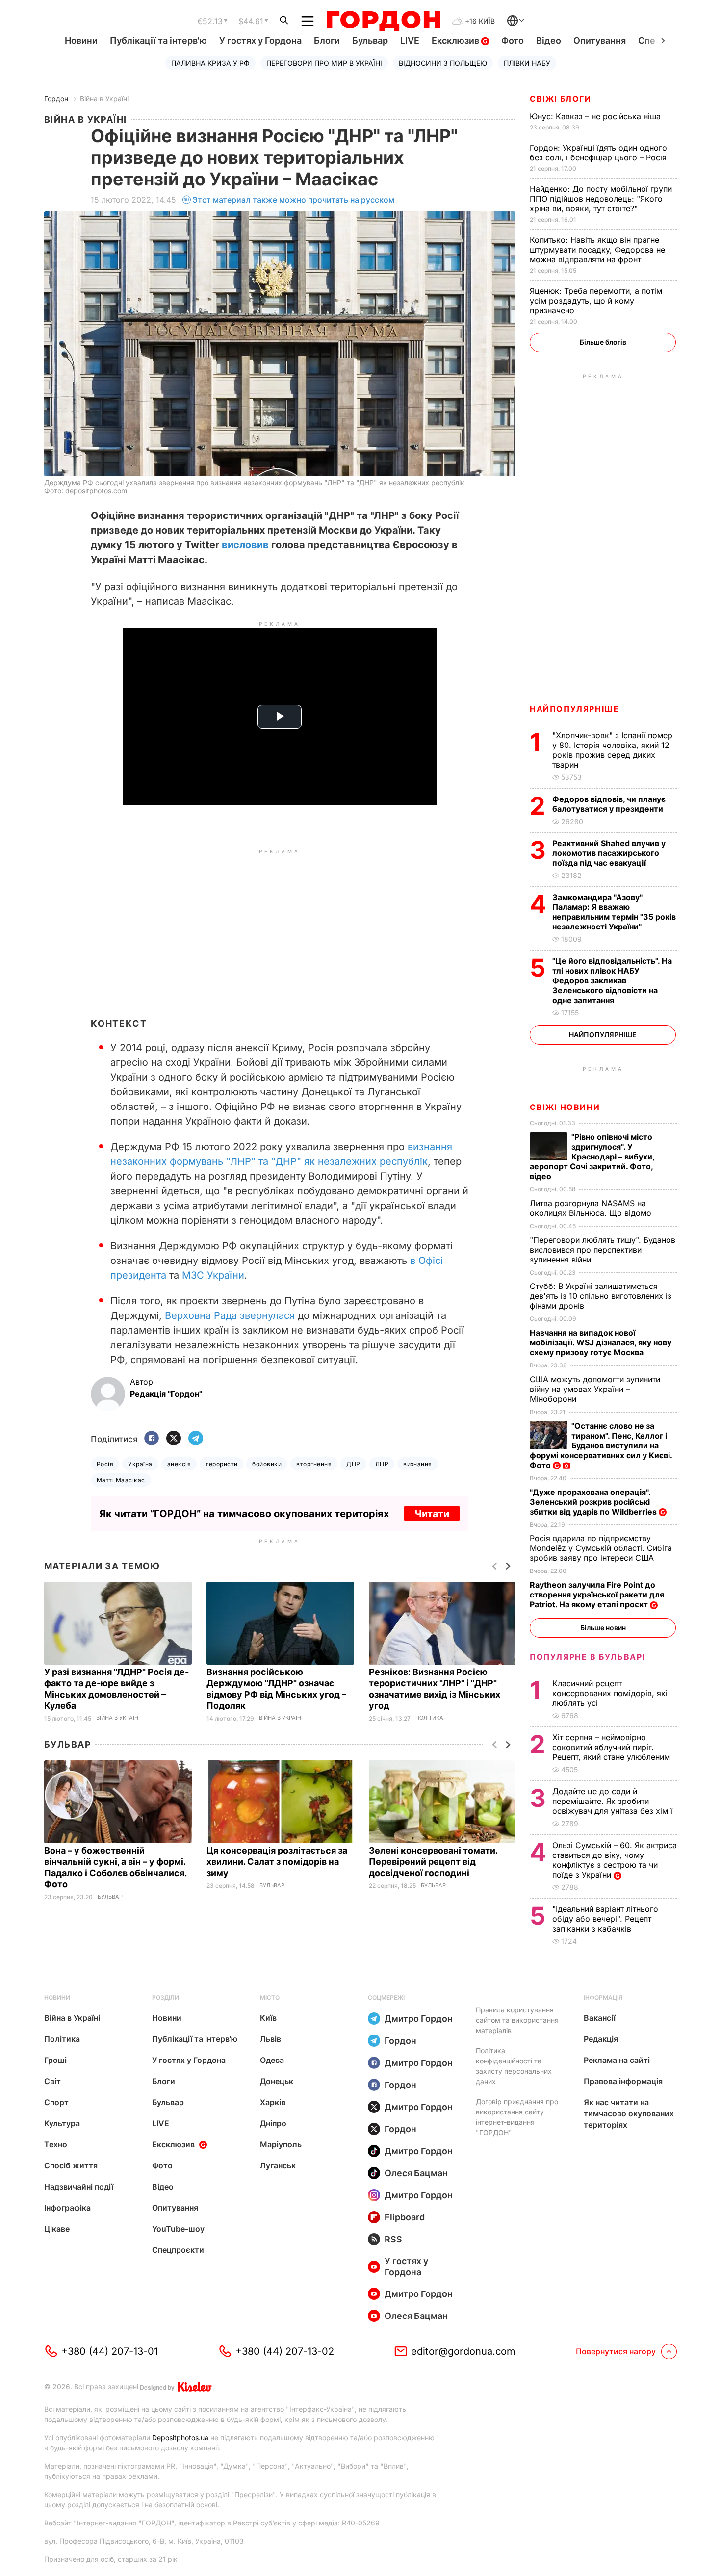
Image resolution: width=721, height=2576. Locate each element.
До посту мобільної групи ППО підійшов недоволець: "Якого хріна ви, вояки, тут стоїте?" (601, 199)
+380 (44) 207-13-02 (285, 2351)
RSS (393, 2239)
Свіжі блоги (561, 99)
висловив (245, 545)
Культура (62, 2123)
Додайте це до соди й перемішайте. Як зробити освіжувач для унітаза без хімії (614, 1801)
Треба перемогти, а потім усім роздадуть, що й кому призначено (596, 301)
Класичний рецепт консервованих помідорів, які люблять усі (610, 1693)
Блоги (327, 40)
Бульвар (370, 40)
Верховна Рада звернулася (230, 1315)
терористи (221, 1464)
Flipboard (405, 2217)
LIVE (410, 40)
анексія (179, 1464)
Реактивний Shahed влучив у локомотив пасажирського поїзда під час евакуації (609, 853)
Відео (549, 40)
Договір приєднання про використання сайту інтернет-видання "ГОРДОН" (517, 2117)
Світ (52, 2081)
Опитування (600, 40)
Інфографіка (67, 2208)
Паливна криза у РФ (210, 63)
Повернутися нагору (616, 2351)
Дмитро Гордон (419, 2019)
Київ (268, 2018)
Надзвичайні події (79, 2187)
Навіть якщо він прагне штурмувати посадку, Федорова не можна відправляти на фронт (597, 250)
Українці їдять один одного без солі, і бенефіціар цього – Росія (599, 153)
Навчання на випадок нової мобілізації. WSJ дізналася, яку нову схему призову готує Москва (601, 1342)
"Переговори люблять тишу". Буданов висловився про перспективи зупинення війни (603, 1250)
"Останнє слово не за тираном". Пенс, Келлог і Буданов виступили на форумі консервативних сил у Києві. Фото (601, 1445)
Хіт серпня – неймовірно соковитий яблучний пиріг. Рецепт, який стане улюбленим (612, 1747)
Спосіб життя (71, 2165)
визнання (418, 1464)
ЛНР (382, 1464)
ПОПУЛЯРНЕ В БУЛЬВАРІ (587, 1657)
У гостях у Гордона (260, 40)
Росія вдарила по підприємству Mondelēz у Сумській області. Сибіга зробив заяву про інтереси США (601, 1548)
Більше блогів (603, 342)
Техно (56, 2144)
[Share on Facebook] (152, 1439)
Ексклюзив (456, 40)
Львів (270, 2039)
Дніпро (273, 2123)
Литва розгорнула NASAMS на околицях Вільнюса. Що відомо (592, 1208)
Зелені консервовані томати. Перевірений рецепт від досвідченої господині (433, 1862)
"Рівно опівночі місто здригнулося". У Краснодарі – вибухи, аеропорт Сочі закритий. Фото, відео (592, 1157)
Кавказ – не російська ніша (596, 116)
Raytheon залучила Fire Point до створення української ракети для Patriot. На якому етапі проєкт (597, 1595)
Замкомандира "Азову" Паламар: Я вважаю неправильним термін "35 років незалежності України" (614, 912)
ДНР (353, 1464)
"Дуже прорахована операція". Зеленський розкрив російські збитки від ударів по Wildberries (594, 1502)
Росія (105, 1464)
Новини (81, 40)
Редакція (601, 2039)
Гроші (55, 2060)
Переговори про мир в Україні (324, 63)
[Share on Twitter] (174, 1439)
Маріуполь (281, 2144)
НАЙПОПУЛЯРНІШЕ (574, 709)
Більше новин (603, 1628)
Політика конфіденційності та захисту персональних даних (514, 2066)
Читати (432, 1514)
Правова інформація (623, 2081)
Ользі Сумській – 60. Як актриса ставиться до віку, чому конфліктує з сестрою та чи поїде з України (615, 1860)
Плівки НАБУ (527, 63)
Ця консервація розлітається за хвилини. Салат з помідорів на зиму (277, 1862)
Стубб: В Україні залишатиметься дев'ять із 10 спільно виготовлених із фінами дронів (601, 1296)
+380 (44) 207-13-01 (110, 2351)
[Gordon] (383, 21)
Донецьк (277, 2081)
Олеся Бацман (416, 2173)
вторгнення (314, 1464)
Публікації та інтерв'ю (158, 40)
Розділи (166, 1997)
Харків (273, 2102)
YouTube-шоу (178, 2229)
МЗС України (213, 1275)
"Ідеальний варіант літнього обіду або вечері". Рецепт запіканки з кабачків (605, 1919)
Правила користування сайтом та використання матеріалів (517, 2020)
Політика (429, 1718)
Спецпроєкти (178, 2250)
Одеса (272, 2060)
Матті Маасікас (121, 1480)
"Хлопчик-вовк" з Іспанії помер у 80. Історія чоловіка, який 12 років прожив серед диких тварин (612, 750)
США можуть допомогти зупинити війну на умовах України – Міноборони (595, 1389)
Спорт (56, 2102)
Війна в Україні (104, 98)
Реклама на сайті (617, 2060)
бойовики (267, 1464)
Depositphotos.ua (180, 2437)
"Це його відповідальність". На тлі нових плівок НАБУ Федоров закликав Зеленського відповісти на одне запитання (612, 980)
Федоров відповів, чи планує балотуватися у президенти (609, 804)
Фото (513, 40)
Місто (270, 1997)
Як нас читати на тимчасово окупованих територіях (629, 2113)
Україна (140, 1464)
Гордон (56, 98)
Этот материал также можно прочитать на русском (293, 200)
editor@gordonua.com (463, 2351)
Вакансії (600, 2018)
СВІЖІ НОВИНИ (565, 1107)
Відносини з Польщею (443, 63)
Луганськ (278, 2165)
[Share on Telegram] (196, 1439)
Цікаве (57, 2229)
